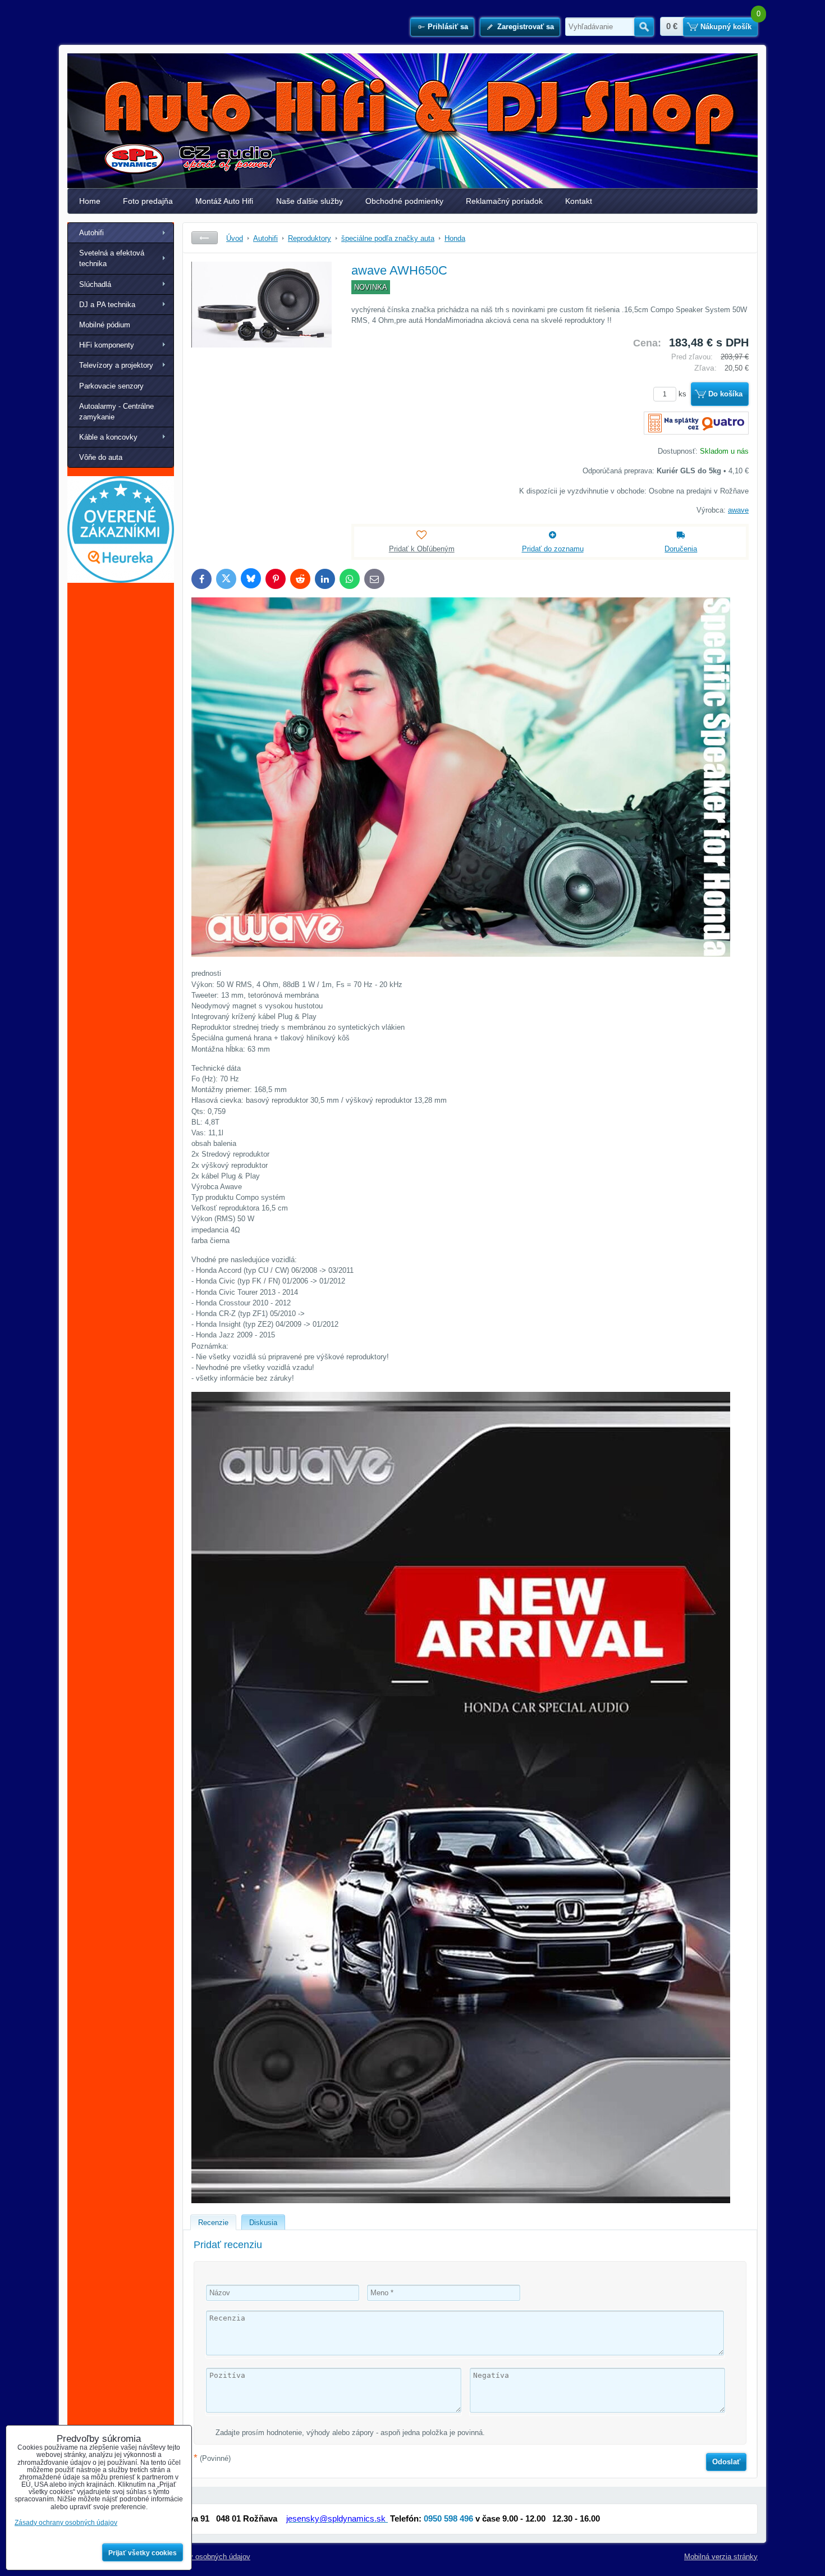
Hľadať (644, 27)
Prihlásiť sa (448, 27)
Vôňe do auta (101, 457)
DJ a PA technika (107, 305)
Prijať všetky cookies (143, 2553)
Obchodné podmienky (404, 201)
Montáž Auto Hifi (224, 201)
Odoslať (726, 2462)
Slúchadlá (95, 284)
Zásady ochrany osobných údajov (196, 2557)
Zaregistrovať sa (526, 27)
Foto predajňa (148, 201)
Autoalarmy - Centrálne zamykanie (116, 412)
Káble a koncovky (108, 437)
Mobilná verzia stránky (721, 2557)
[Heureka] (121, 580)
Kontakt (579, 201)
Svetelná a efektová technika (112, 258)
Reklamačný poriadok (504, 201)
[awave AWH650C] (262, 346)
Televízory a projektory (116, 365)
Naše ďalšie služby (310, 201)
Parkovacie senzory (111, 386)
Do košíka (725, 394)
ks (684, 394)
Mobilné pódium (105, 325)
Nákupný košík (726, 27)
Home (90, 201)
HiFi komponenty (107, 345)
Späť (205, 238)
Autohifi (91, 233)
